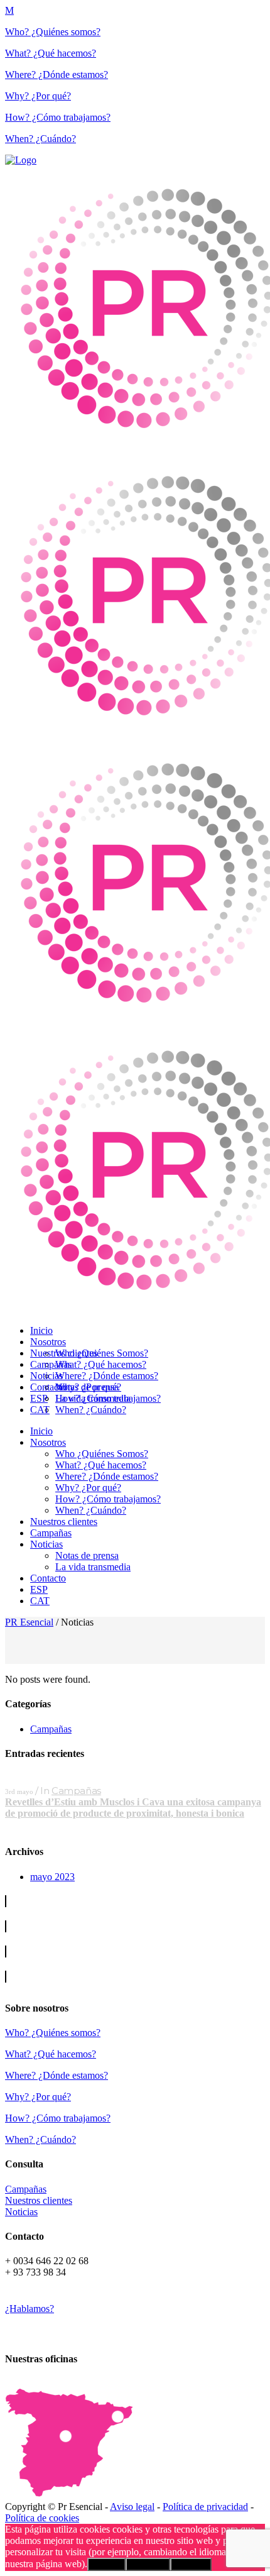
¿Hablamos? (30, 2309)
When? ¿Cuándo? (40, 139)
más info (191, 2564)
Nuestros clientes (39, 2200)
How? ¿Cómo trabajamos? (58, 117)
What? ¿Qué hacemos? (51, 53)
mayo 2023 (52, 1877)
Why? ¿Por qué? (38, 96)
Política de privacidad (205, 2507)
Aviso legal (132, 2507)
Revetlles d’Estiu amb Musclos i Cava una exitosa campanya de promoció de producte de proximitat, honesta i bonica (133, 1808)
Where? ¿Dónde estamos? (57, 74)
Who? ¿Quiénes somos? (53, 32)
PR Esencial (29, 1622)
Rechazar (148, 2564)
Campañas (51, 1729)
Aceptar (106, 2564)
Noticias (21, 2212)
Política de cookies (42, 2518)
